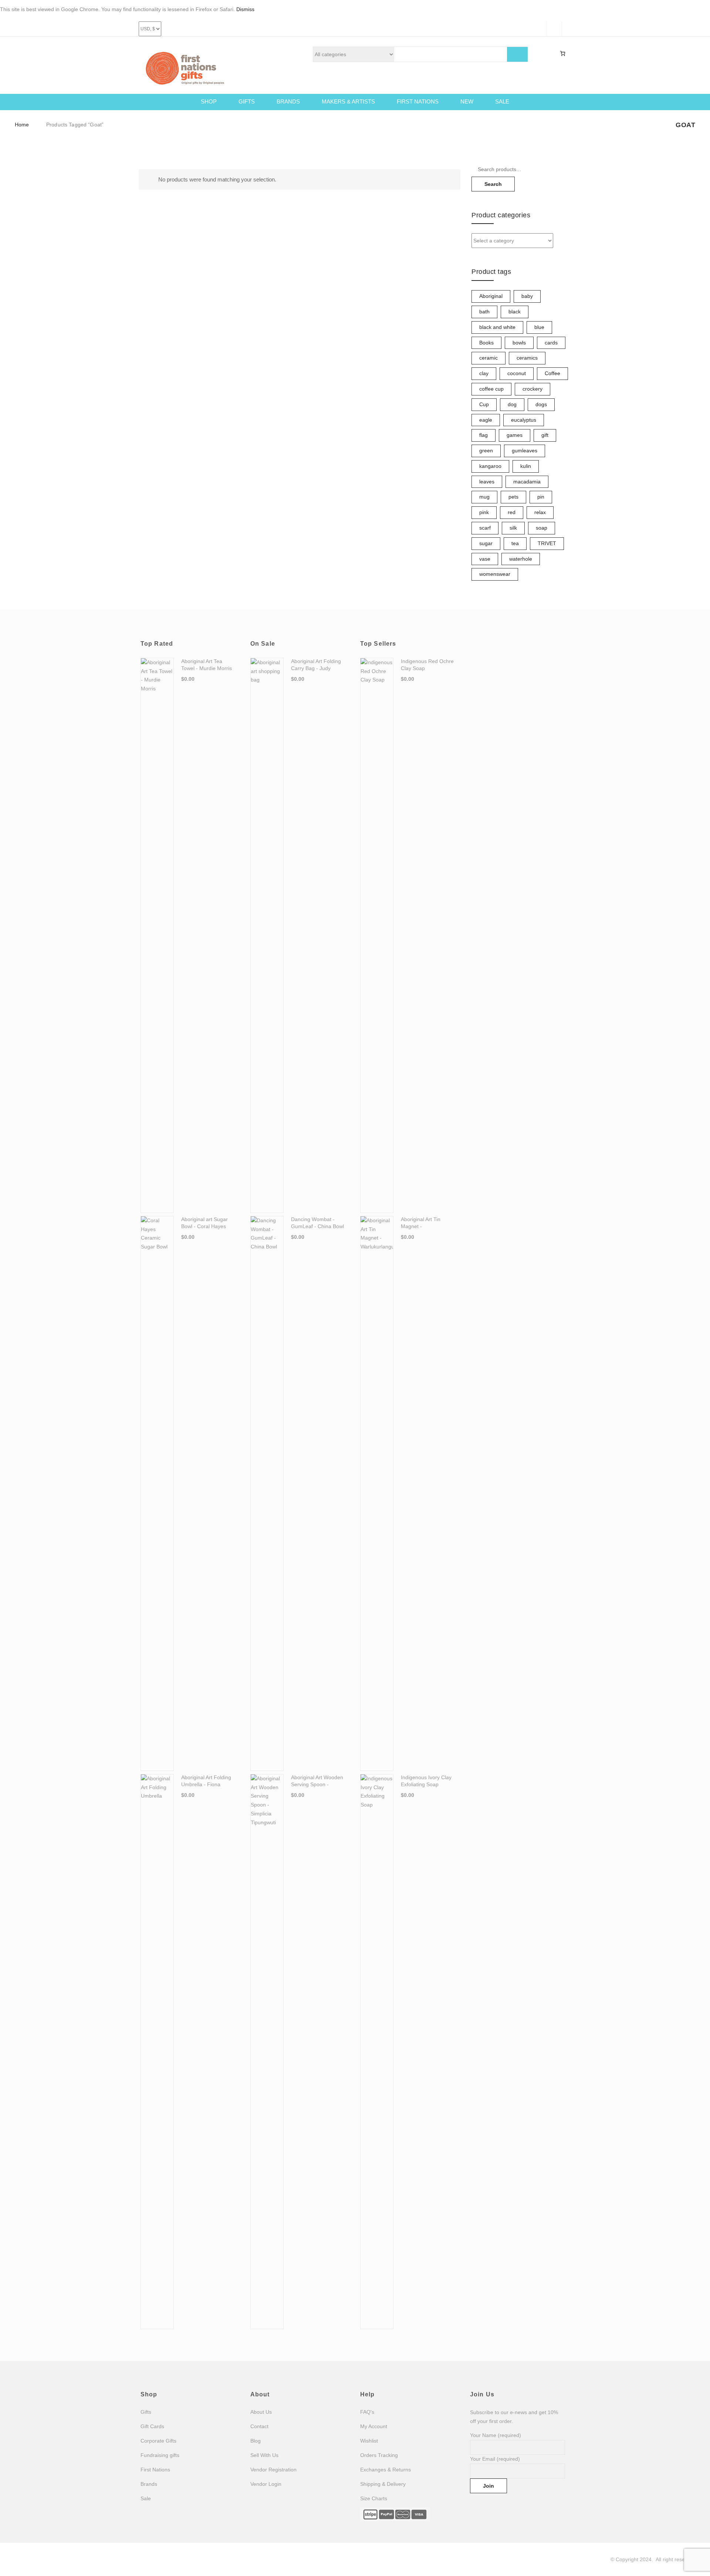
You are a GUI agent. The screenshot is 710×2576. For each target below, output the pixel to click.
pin (541, 497)
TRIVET (547, 543)
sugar (486, 543)
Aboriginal (491, 296)
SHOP (209, 101)
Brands (149, 2484)
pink (484, 512)
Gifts (146, 2412)
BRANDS (288, 101)
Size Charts (374, 2498)
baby (527, 296)
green (486, 451)
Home (22, 125)
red (512, 512)
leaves (487, 482)
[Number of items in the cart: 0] (563, 54)
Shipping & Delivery (383, 2484)
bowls (519, 343)
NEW (467, 101)
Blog (256, 2441)
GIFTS (247, 101)
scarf (485, 528)
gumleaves (525, 451)
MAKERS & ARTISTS (348, 101)
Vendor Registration (273, 2470)
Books (486, 343)
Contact (259, 2426)
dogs (541, 404)
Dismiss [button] (245, 9)
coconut (517, 373)
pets (513, 497)
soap (542, 528)
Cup (484, 404)
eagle (486, 420)
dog (512, 404)
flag (484, 435)
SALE (502, 101)
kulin (526, 466)
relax (540, 512)
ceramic (488, 358)
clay (484, 373)
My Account (374, 2426)
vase (485, 559)
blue (539, 327)
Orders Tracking (379, 2455)
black (515, 312)
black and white (497, 327)
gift (545, 435)
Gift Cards (152, 2426)
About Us (261, 2412)
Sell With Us (264, 2455)
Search (493, 184)
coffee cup (491, 389)
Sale (146, 2498)
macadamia (527, 482)
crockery (532, 389)
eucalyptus (524, 420)
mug (484, 497)
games (515, 435)
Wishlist (369, 2441)
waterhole (521, 559)
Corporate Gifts (158, 2441)
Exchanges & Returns (386, 2470)
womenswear (495, 574)
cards (551, 343)
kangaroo (490, 466)
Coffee (552, 373)
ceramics (527, 358)
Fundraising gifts (160, 2455)
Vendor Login (266, 2484)
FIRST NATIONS (418, 101)
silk (513, 528)
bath (484, 312)
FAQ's (367, 2412)
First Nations (155, 2470)
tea (515, 543)
